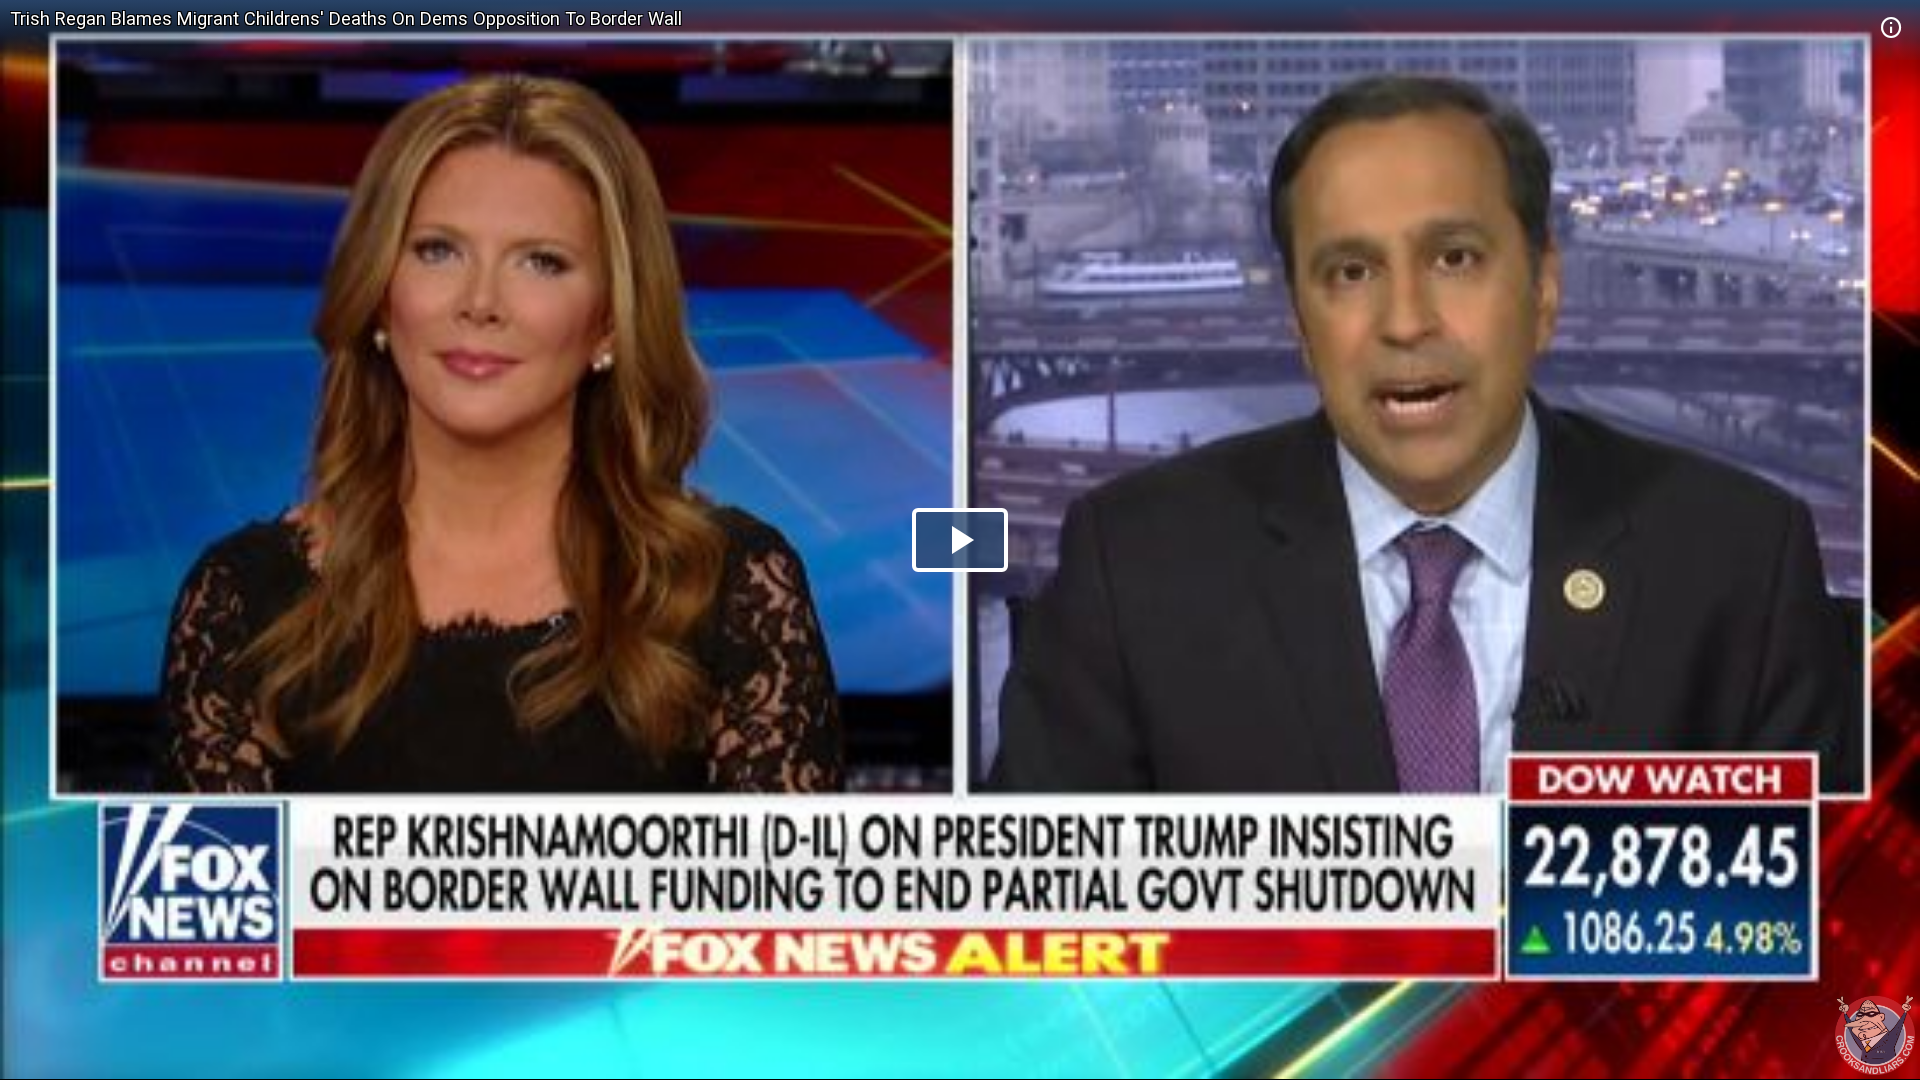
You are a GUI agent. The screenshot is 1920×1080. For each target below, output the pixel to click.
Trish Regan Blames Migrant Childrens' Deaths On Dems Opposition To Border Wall (346, 18)
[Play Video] (960, 540)
